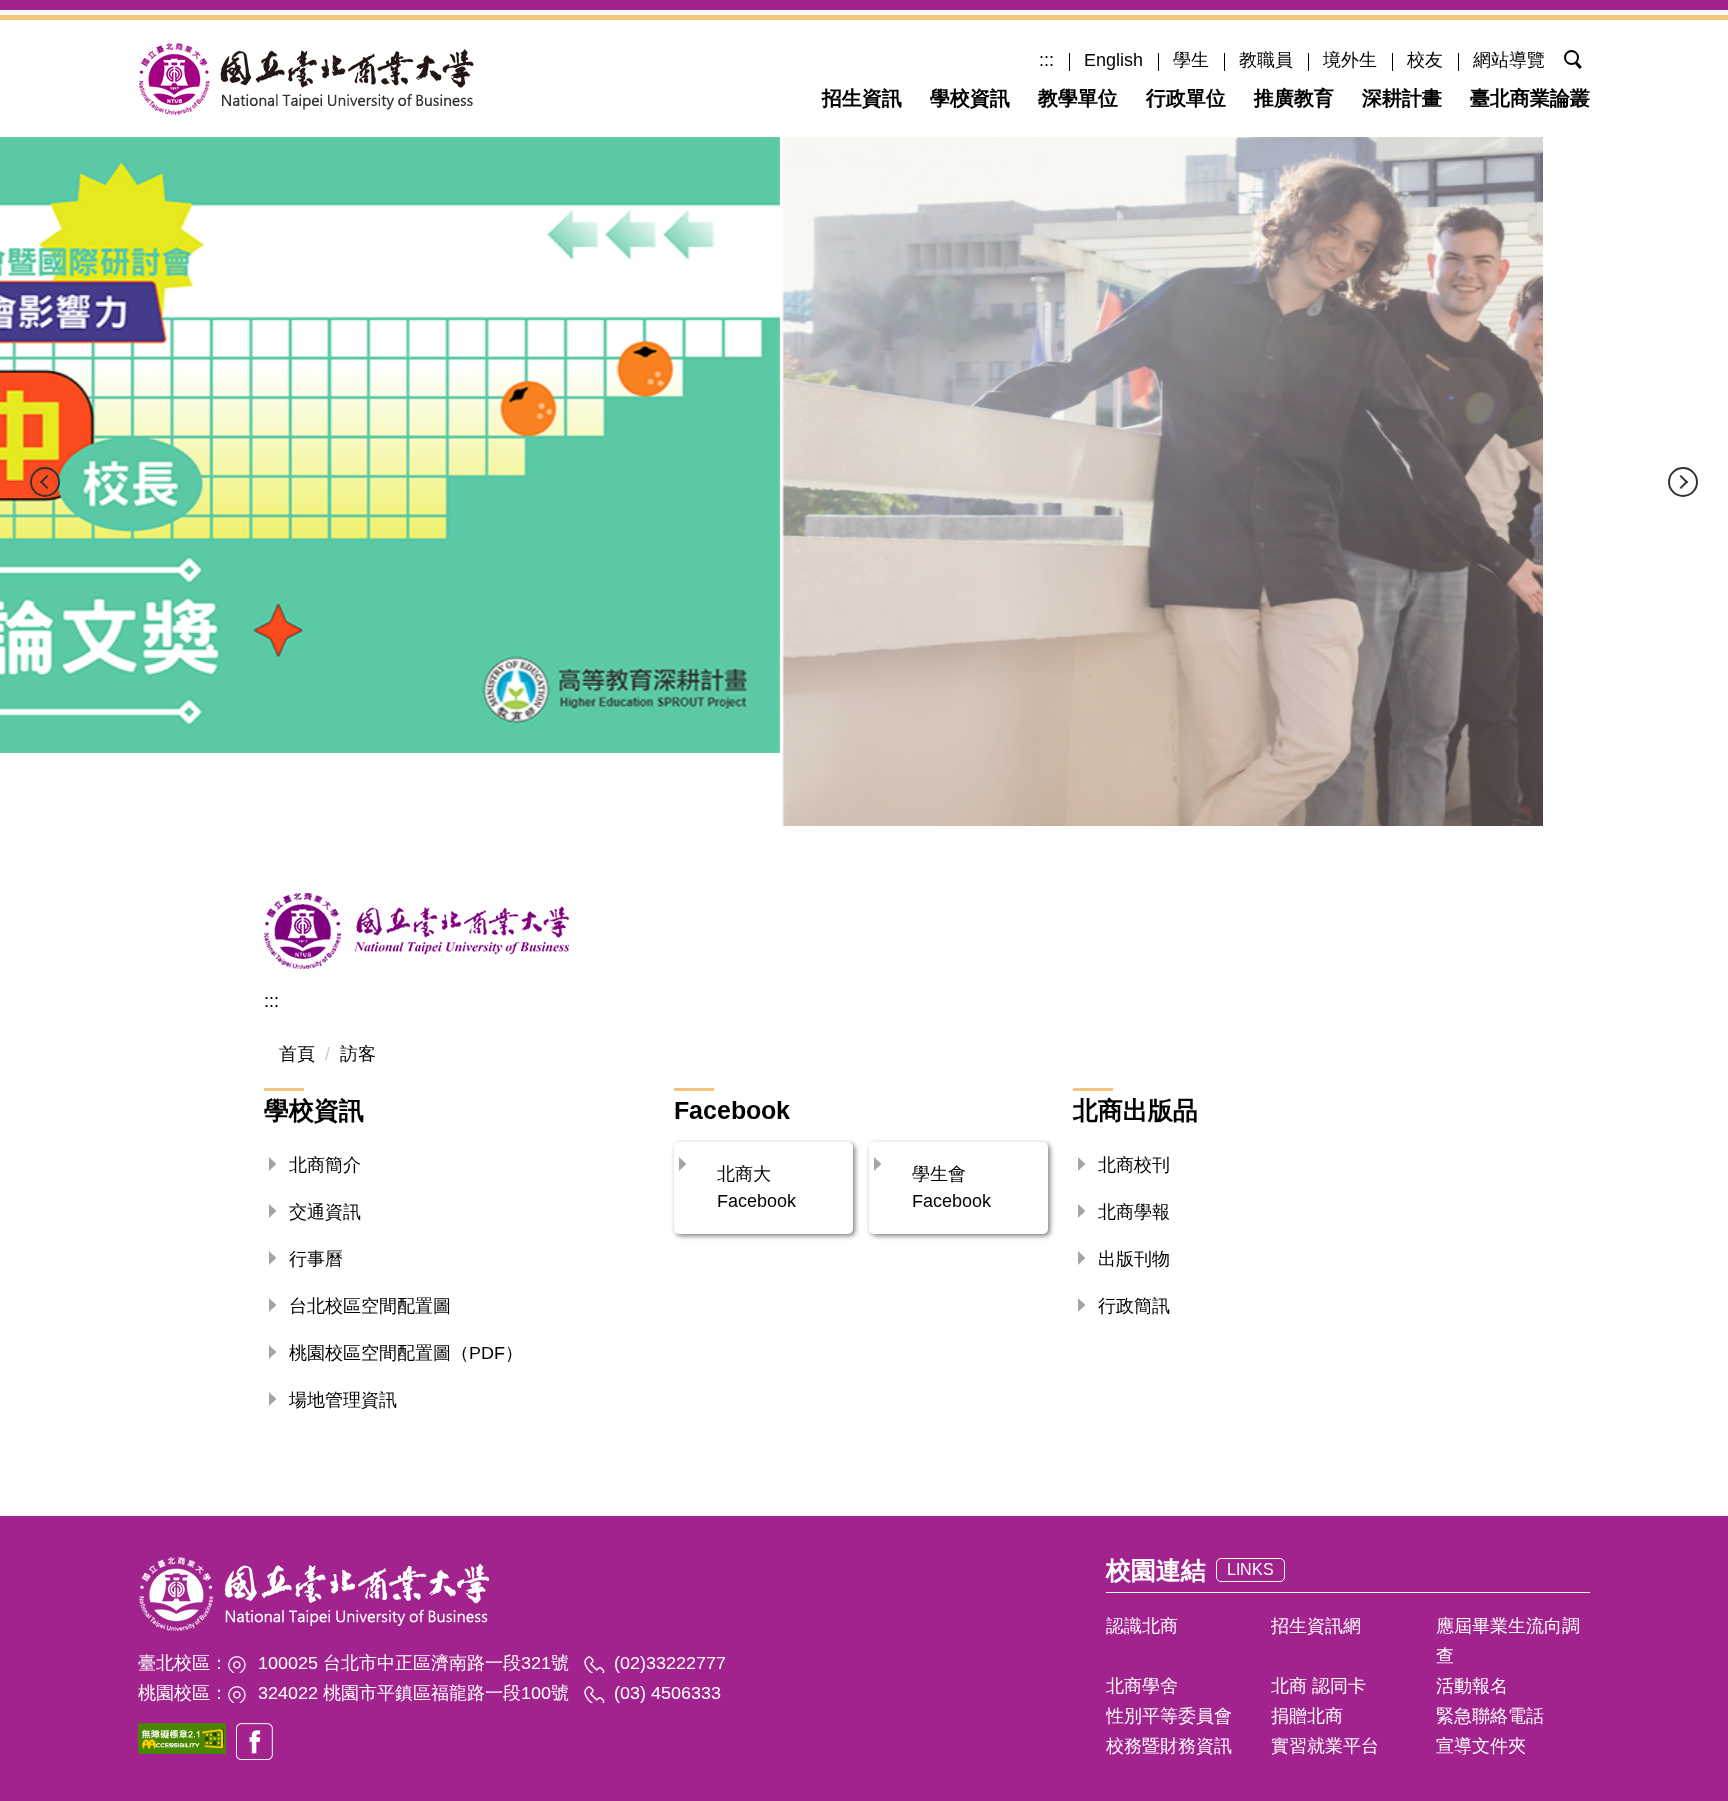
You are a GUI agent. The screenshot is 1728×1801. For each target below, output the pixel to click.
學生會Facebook (951, 1187)
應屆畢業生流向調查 (1508, 1641)
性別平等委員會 (1169, 1716)
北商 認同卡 (1318, 1686)
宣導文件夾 (1481, 1746)
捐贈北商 (1307, 1716)
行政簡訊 (1134, 1306)
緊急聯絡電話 (1490, 1716)
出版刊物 (1134, 1259)
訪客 (358, 1054)
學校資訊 (970, 98)
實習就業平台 (1325, 1746)
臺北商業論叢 (1530, 98)
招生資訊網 (1316, 1626)
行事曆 (316, 1259)
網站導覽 (1509, 60)
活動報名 (1472, 1686)
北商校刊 (1134, 1165)
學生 (1191, 60)
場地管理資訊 (343, 1400)
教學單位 (1078, 98)
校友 (1425, 60)
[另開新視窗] (182, 1738)
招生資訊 (862, 98)
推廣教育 (1294, 98)
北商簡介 (325, 1165)
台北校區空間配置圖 (370, 1306)
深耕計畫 (1402, 98)
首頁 (297, 1054)
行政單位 (1186, 98)
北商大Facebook (756, 1187)
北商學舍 (1142, 1686)
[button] (1558, 57)
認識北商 (1142, 1626)
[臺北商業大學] (306, 78)
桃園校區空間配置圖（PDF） (406, 1353)
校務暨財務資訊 (1169, 1746)
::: (1046, 60)
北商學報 (1134, 1212)
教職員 (1266, 60)
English (1113, 60)
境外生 (1350, 60)
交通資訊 (325, 1212)
